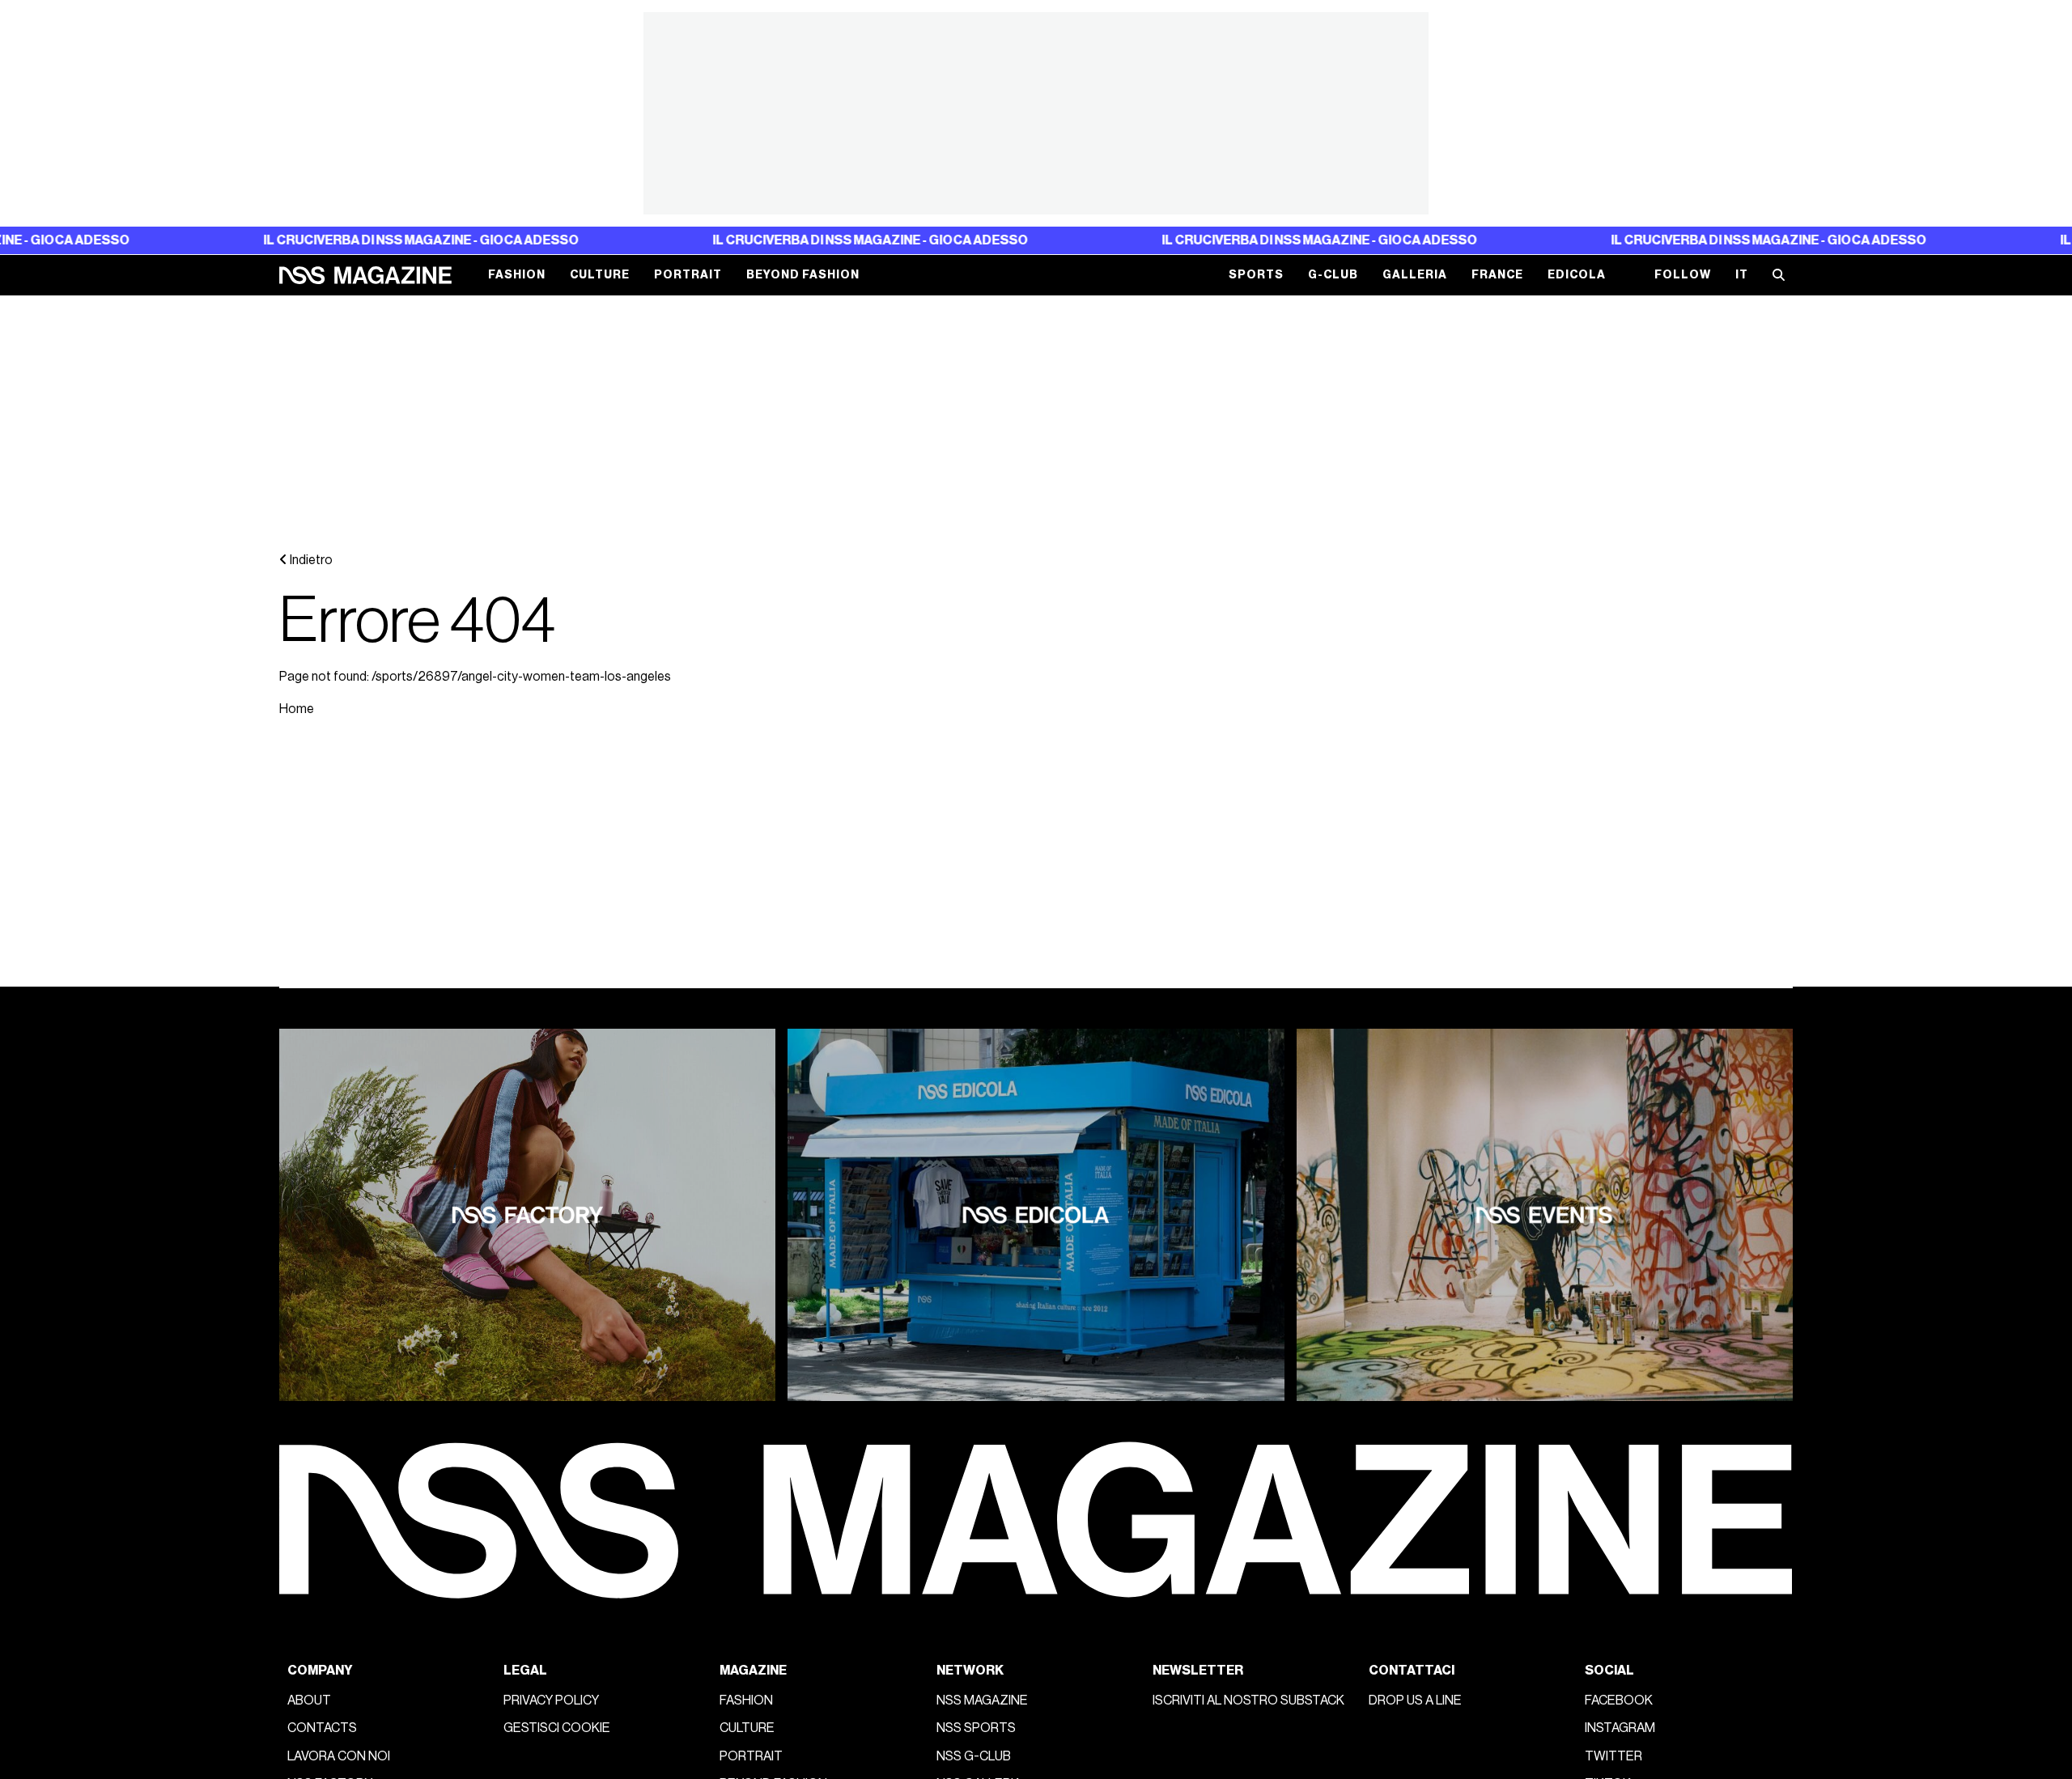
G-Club (1333, 276)
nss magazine (982, 1700)
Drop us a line (1415, 1700)
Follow (1683, 276)
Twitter (1613, 1756)
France (1497, 276)
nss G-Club (974, 1756)
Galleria (1415, 276)
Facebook (1619, 1700)
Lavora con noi (339, 1756)
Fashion (517, 276)
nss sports (976, 1728)
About (309, 1700)
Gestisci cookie (557, 1728)
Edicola (1577, 276)
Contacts (322, 1728)
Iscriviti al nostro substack (1248, 1700)
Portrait (688, 276)
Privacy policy (551, 1700)
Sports (1256, 276)
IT (1742, 276)
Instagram (1620, 1728)
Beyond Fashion (803, 276)
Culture (600, 276)
